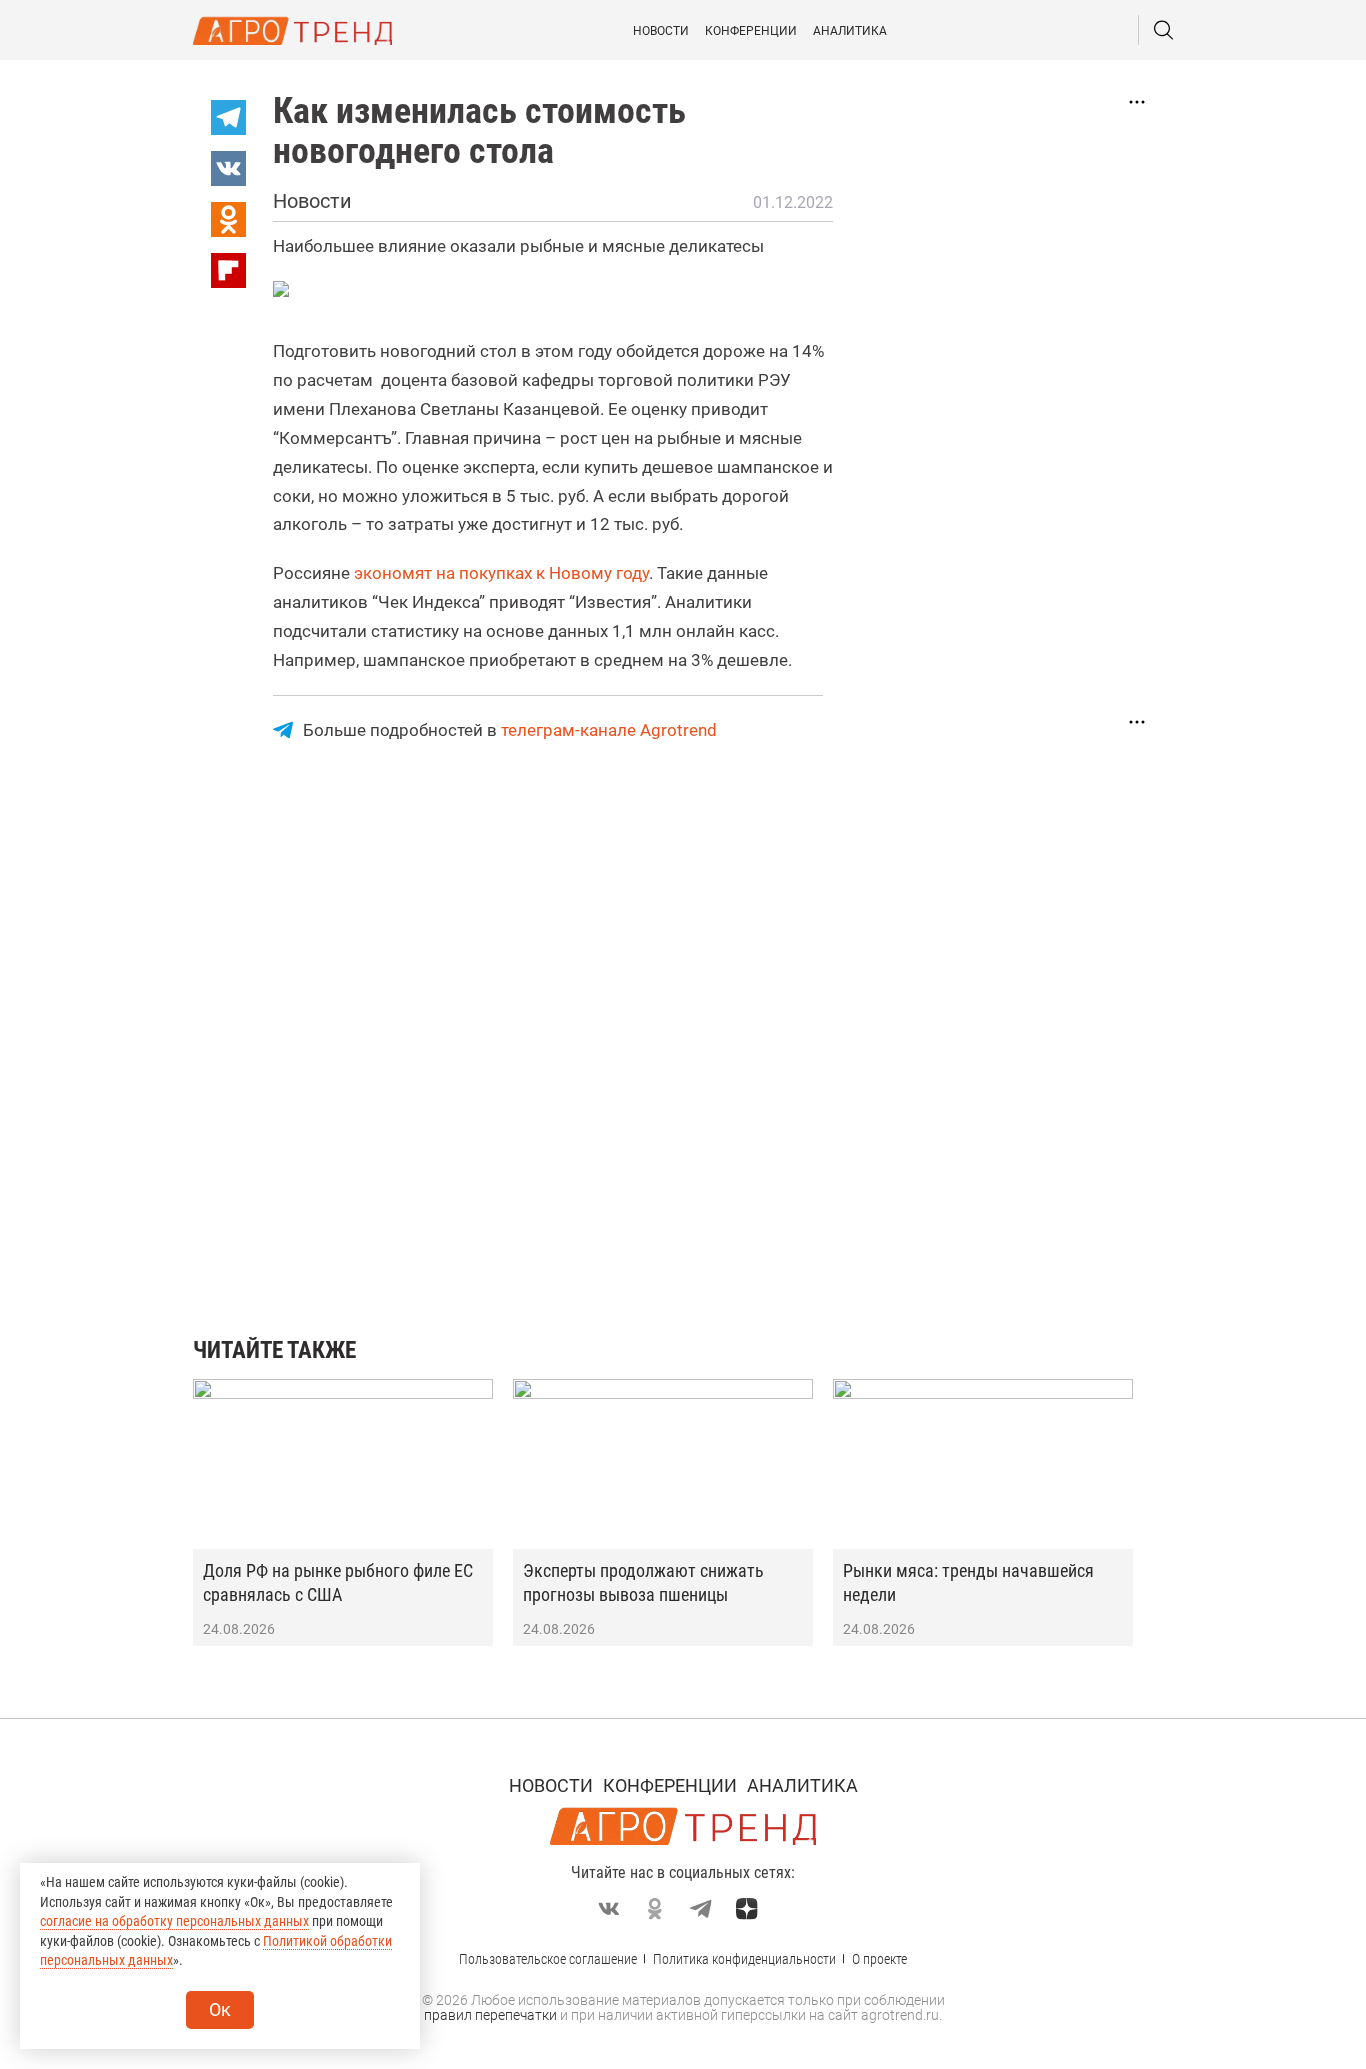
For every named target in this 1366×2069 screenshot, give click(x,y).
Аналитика (850, 31)
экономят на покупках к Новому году (501, 573)
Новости (661, 31)
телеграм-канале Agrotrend (609, 730)
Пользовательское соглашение (548, 1959)
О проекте (879, 1959)
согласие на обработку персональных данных (174, 1921)
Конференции (751, 31)
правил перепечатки (490, 2015)
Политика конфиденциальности (744, 1959)
